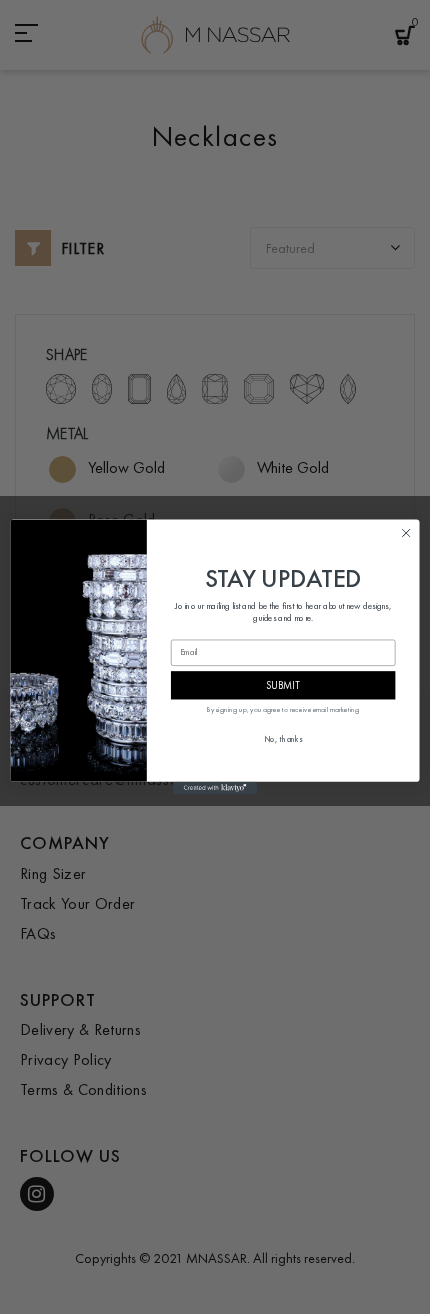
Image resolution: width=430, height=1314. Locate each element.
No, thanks (283, 739)
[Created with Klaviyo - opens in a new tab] (215, 788)
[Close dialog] (406, 533)
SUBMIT (283, 685)
